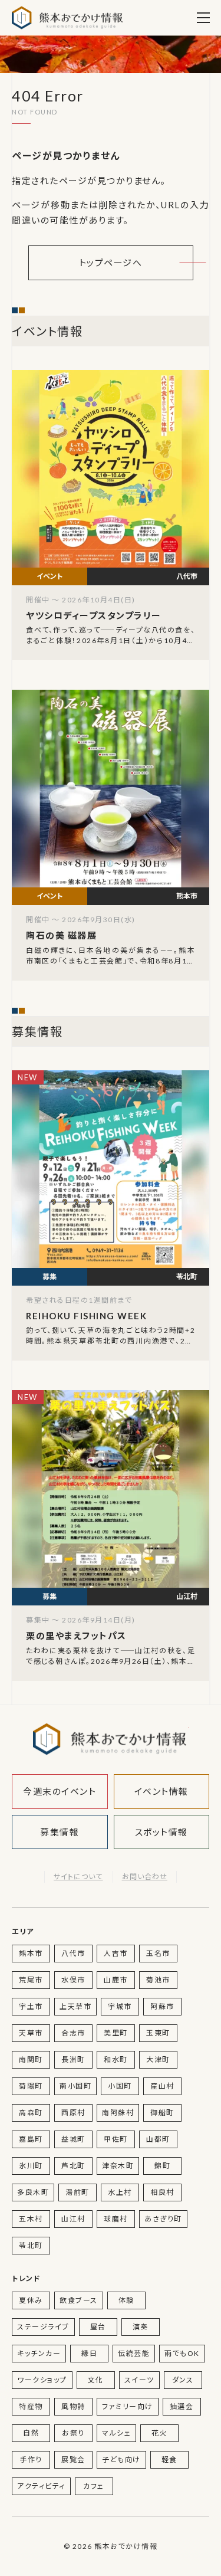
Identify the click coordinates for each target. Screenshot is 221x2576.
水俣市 (73, 1980)
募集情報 (60, 1832)
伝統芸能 (134, 2353)
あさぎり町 (163, 2219)
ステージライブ (43, 2327)
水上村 (120, 2192)
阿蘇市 (162, 2006)
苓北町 (31, 2245)
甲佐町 (116, 2139)
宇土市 (31, 2006)
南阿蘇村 (118, 2113)
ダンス (183, 2380)
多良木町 (33, 2192)
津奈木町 (118, 2166)
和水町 (116, 2059)
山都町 (158, 2139)
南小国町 (75, 2086)
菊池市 (158, 1980)
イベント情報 (161, 1791)
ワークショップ (42, 2380)
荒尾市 (31, 1980)
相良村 (162, 2192)
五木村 (31, 2219)
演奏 (141, 2327)
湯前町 (77, 2192)
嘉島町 (31, 2139)
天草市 (31, 2033)
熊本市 (31, 1953)
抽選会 (182, 2406)
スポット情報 (161, 1832)
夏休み (31, 2300)
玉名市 (158, 1953)
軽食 (169, 2459)
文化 (96, 2380)
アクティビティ (41, 2486)
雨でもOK (182, 2353)
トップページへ (111, 263)
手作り (31, 2459)
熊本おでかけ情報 (67, 18)
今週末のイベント (60, 1791)
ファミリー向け (128, 2406)
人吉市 (116, 1953)
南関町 (31, 2059)
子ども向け (121, 2459)
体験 (126, 2300)
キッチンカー (39, 2353)
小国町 (120, 2086)
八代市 (73, 1953)
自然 (31, 2433)
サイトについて (78, 1877)
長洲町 (73, 2059)
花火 (159, 2433)
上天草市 (75, 2006)
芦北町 (73, 2166)
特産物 (31, 2406)
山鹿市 (116, 1980)
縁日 (89, 2353)
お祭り (73, 2433)
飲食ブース (79, 2300)
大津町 (158, 2059)
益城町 (73, 2139)
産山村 (162, 2086)
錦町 (162, 2166)
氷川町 (31, 2166)
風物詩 (73, 2406)
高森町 (31, 2113)
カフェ (94, 2486)
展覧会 (73, 2459)
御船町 (162, 2113)
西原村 (73, 2113)
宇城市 (120, 2006)
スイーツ (139, 2380)
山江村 (73, 2219)
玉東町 (158, 2033)
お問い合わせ (145, 1877)
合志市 (73, 2033)
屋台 (98, 2327)
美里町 (116, 2033)
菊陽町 (31, 2086)
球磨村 (116, 2219)
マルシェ (116, 2433)
